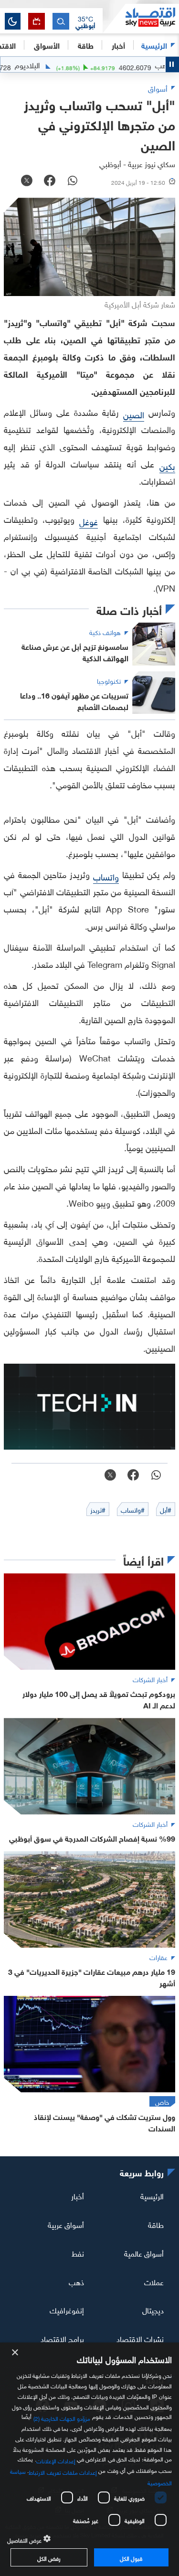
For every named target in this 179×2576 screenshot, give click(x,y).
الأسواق (47, 45)
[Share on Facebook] (50, 181)
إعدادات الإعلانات (56, 2460)
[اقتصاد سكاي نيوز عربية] (141, 19)
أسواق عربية (66, 2224)
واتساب (106, 876)
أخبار (78, 2195)
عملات (154, 2281)
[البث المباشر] (37, 21)
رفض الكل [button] (49, 2557)
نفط (78, 2253)
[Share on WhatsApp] (73, 181)
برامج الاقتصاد (62, 2338)
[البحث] (61, 21)
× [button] (16, 2353)
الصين (134, 414)
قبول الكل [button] (131, 2557)
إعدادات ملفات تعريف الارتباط (63, 2471)
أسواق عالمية (144, 2253)
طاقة (156, 2224)
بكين (167, 465)
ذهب (76, 2281)
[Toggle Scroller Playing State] (172, 64)
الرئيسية (154, 45)
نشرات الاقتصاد (140, 2338)
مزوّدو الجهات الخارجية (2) (62, 2417)
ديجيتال (153, 2310)
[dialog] (89, 2459)
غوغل (89, 521)
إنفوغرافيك (67, 2310)
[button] (85, 21)
